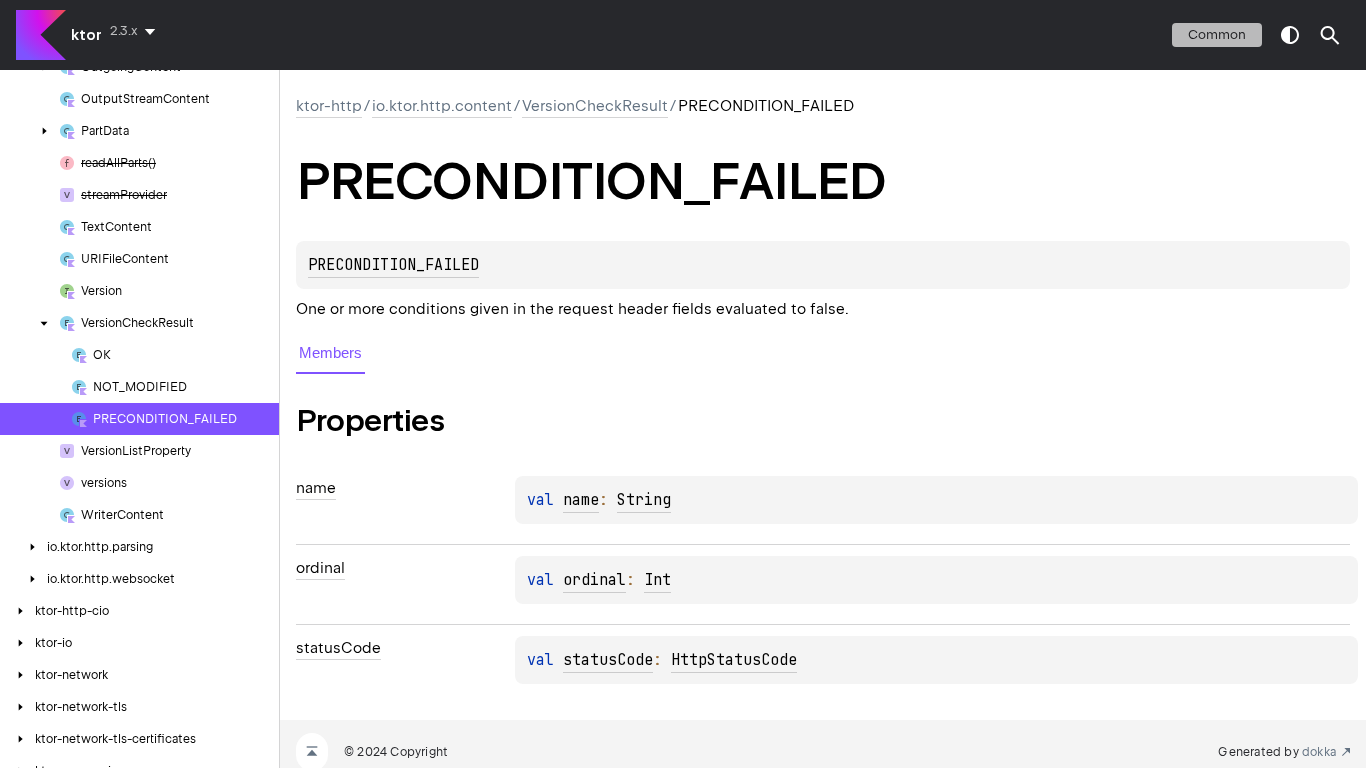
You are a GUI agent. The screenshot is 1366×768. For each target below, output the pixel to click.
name (581, 500)
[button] (1330, 35)
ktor (86, 35)
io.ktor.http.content (442, 106)
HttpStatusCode (734, 660)
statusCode (608, 660)
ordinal (594, 580)
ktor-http (329, 106)
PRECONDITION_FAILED (393, 265)
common (1217, 34)
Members (330, 352)
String (644, 500)
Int (657, 580)
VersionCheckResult (595, 106)
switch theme (1290, 35)
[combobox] (136, 31)
